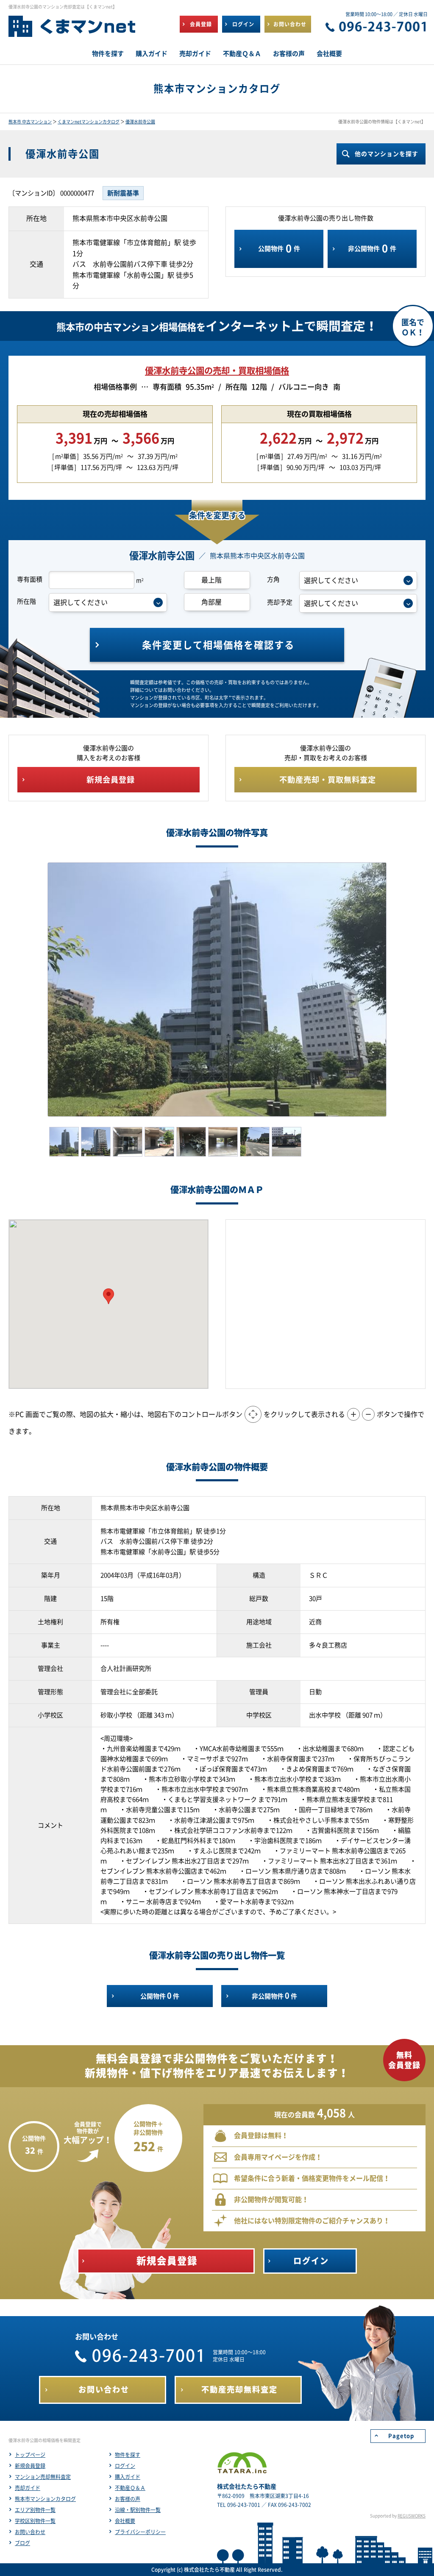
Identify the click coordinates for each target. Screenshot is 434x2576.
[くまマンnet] (72, 30)
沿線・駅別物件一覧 (138, 2510)
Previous (35, 990)
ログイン (125, 2466)
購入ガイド (128, 2477)
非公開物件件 (372, 248)
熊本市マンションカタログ (45, 2499)
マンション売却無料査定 (43, 2477)
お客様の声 (128, 2499)
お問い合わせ (30, 2532)
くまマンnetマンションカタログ (89, 122)
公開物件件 (279, 248)
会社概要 (125, 2521)
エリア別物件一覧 (35, 2510)
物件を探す (128, 2455)
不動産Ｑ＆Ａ (130, 2488)
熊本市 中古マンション (30, 122)
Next (399, 990)
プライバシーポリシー (140, 2532)
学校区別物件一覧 (35, 2521)
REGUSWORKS (412, 2516)
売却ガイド (28, 2488)
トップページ (30, 2455)
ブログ (22, 2543)
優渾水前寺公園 (140, 122)
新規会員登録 (30, 2466)
